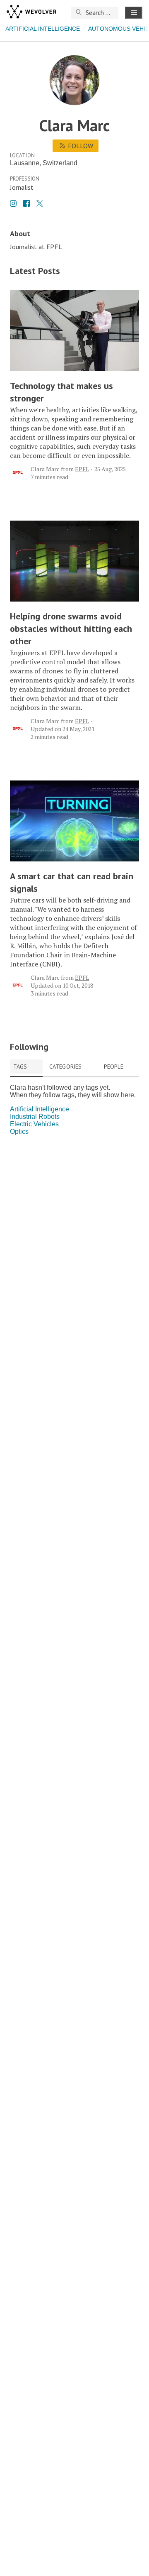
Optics (19, 1131)
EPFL (82, 469)
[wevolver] (31, 12)
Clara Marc (45, 469)
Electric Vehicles (34, 1124)
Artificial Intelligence (43, 29)
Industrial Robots (35, 1117)
